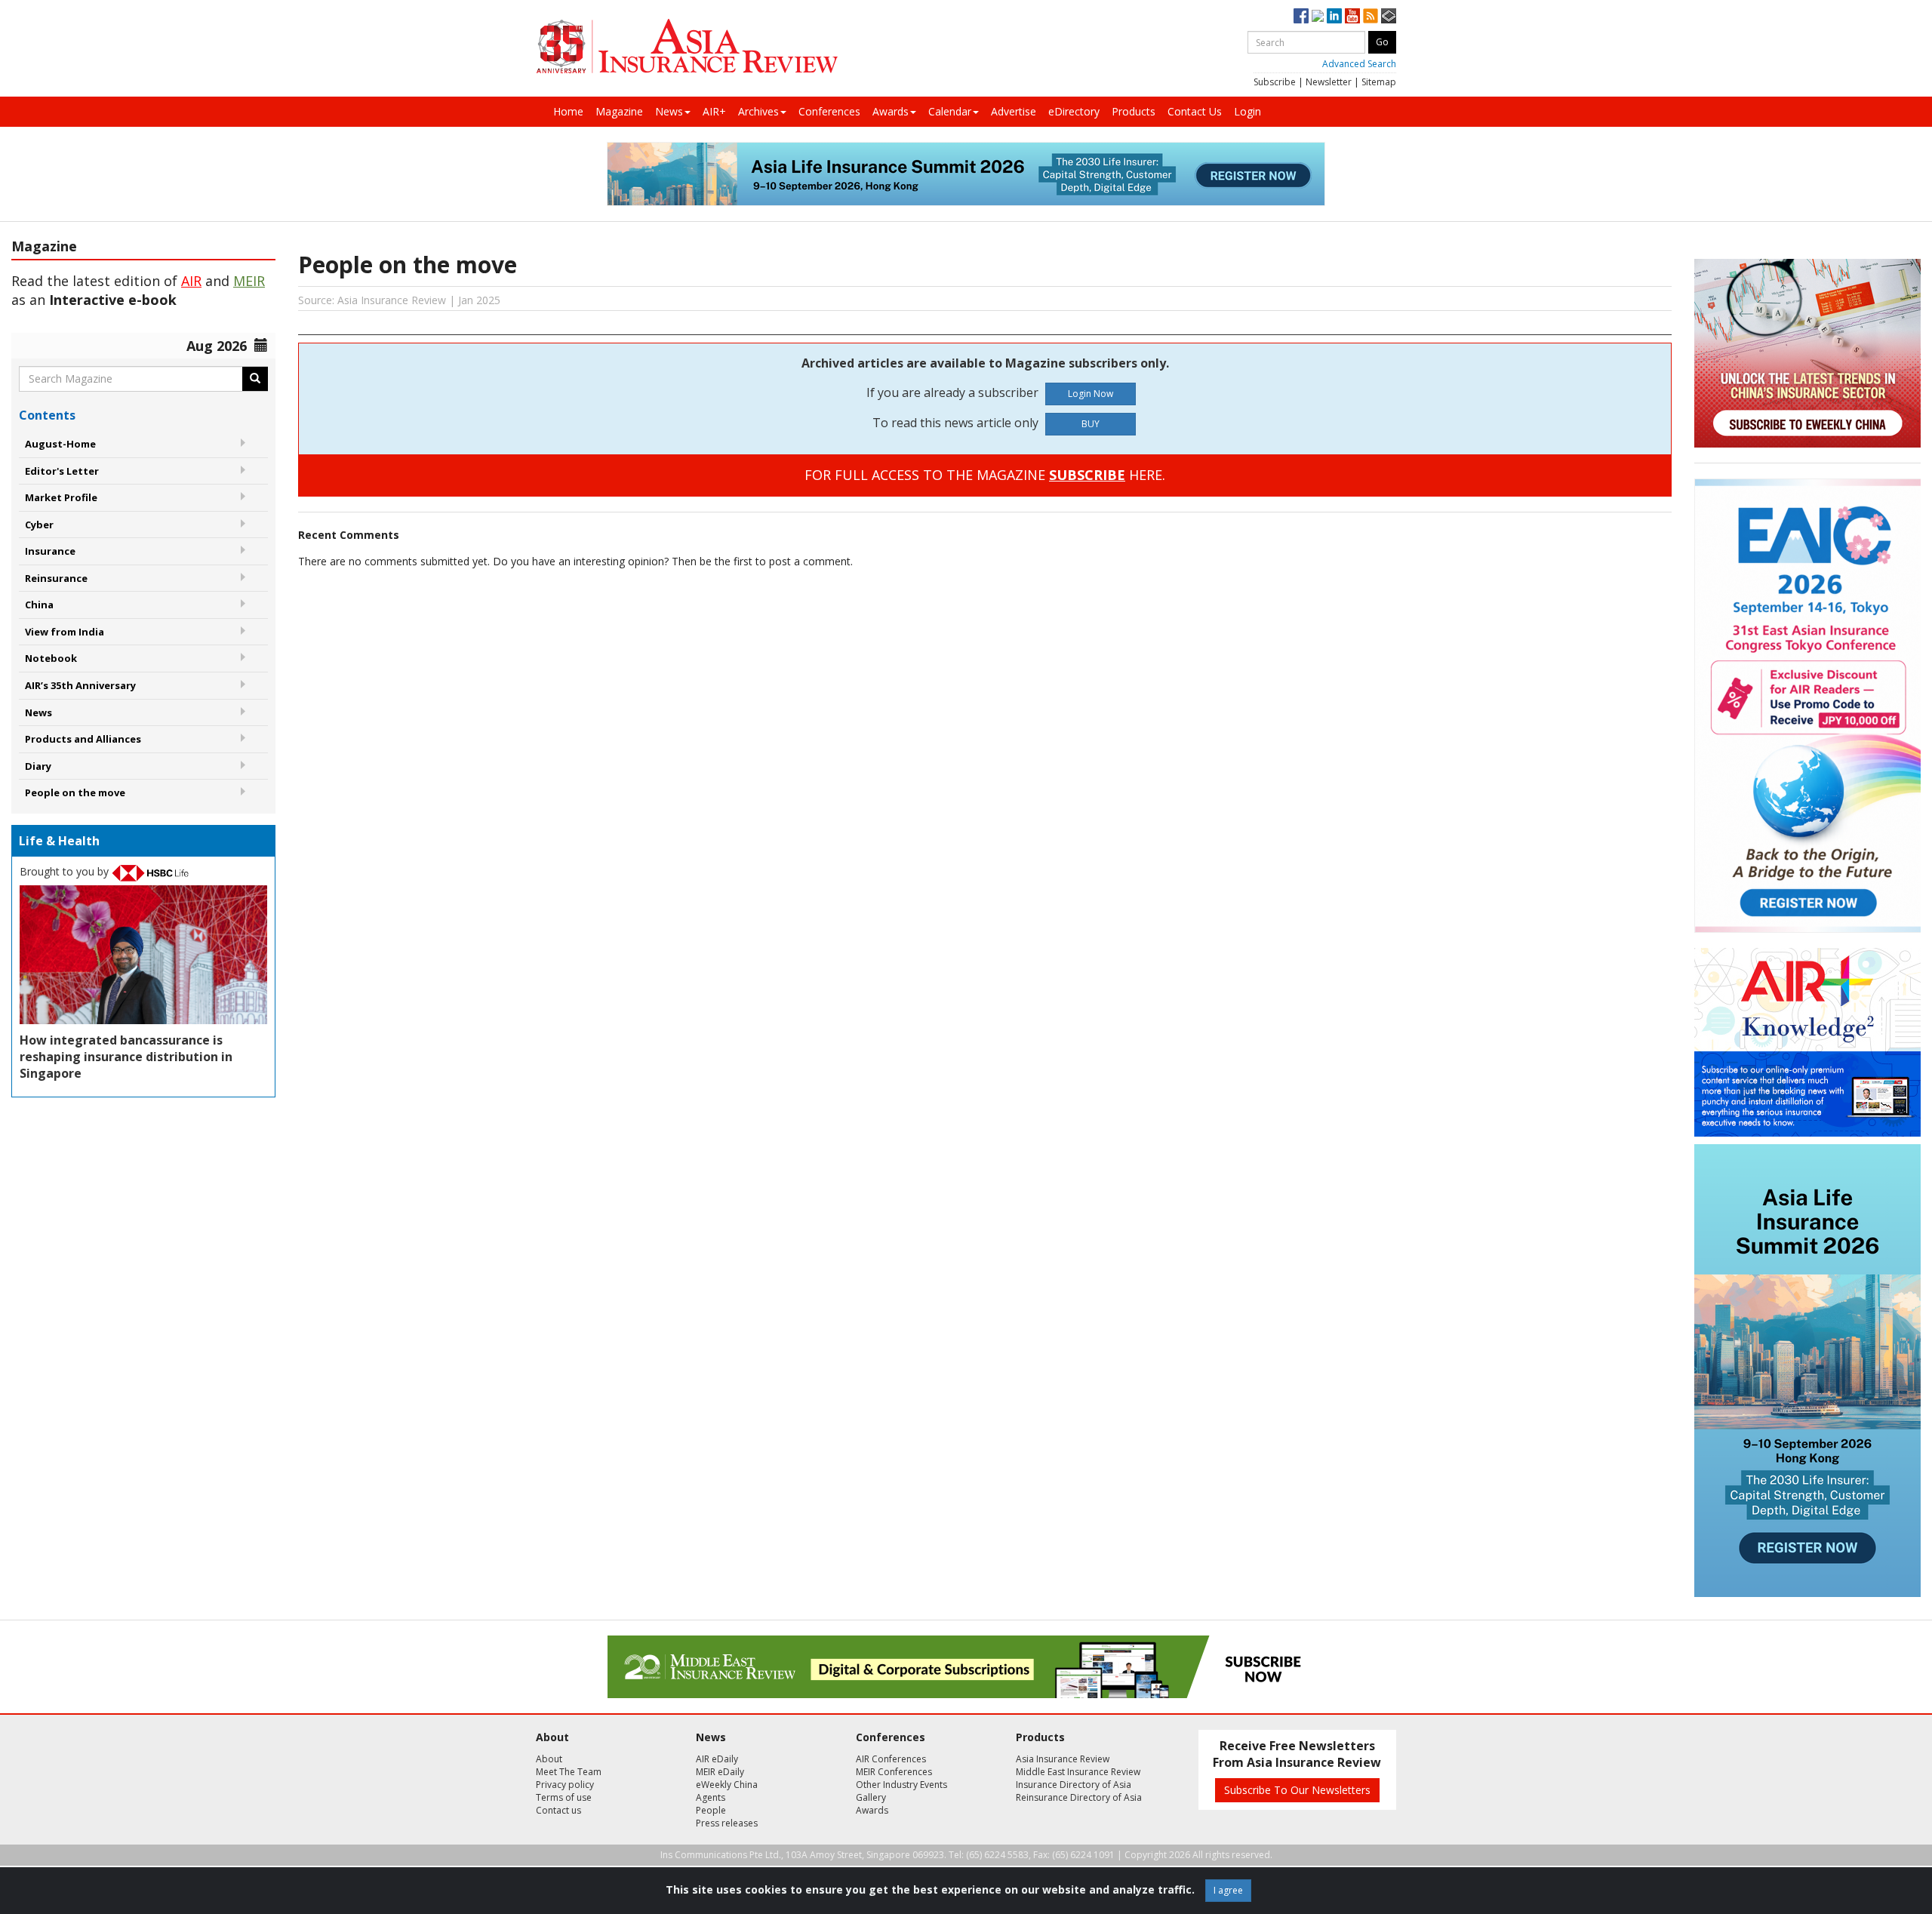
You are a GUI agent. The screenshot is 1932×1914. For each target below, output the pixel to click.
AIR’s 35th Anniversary (80, 685)
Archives (758, 111)
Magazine (619, 111)
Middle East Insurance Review (1078, 1772)
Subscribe (1275, 82)
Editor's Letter (62, 471)
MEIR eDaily (720, 1772)
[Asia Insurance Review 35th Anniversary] (687, 46)
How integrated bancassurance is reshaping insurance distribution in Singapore (126, 1057)
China (39, 605)
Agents (711, 1797)
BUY (1091, 424)
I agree (1228, 1890)
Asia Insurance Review (1063, 1759)
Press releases (727, 1823)
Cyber (39, 525)
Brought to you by (66, 871)
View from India (65, 632)
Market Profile (61, 497)
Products (1134, 111)
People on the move (75, 792)
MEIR (249, 281)
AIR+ (714, 111)
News (669, 111)
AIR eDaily (717, 1759)
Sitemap (1379, 82)
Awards (891, 111)
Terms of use (564, 1797)
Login (1247, 111)
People (711, 1810)
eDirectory (1074, 111)
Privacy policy (565, 1785)
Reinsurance (56, 578)
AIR (191, 281)
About (549, 1759)
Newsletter (1329, 82)
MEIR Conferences (894, 1772)
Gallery (871, 1797)
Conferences (829, 111)
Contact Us (1195, 111)
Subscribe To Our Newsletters (1297, 1790)
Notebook (51, 658)
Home (568, 111)
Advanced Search (1359, 64)
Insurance (50, 551)
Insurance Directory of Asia (1074, 1785)
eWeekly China (727, 1785)
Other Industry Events (901, 1785)
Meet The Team (569, 1772)
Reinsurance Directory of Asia (1079, 1797)
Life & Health (59, 841)
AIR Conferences (891, 1759)
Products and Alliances (83, 739)
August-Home (60, 444)
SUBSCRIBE (1087, 475)
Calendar (950, 111)
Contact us (558, 1810)
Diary (38, 766)
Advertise (1014, 111)
